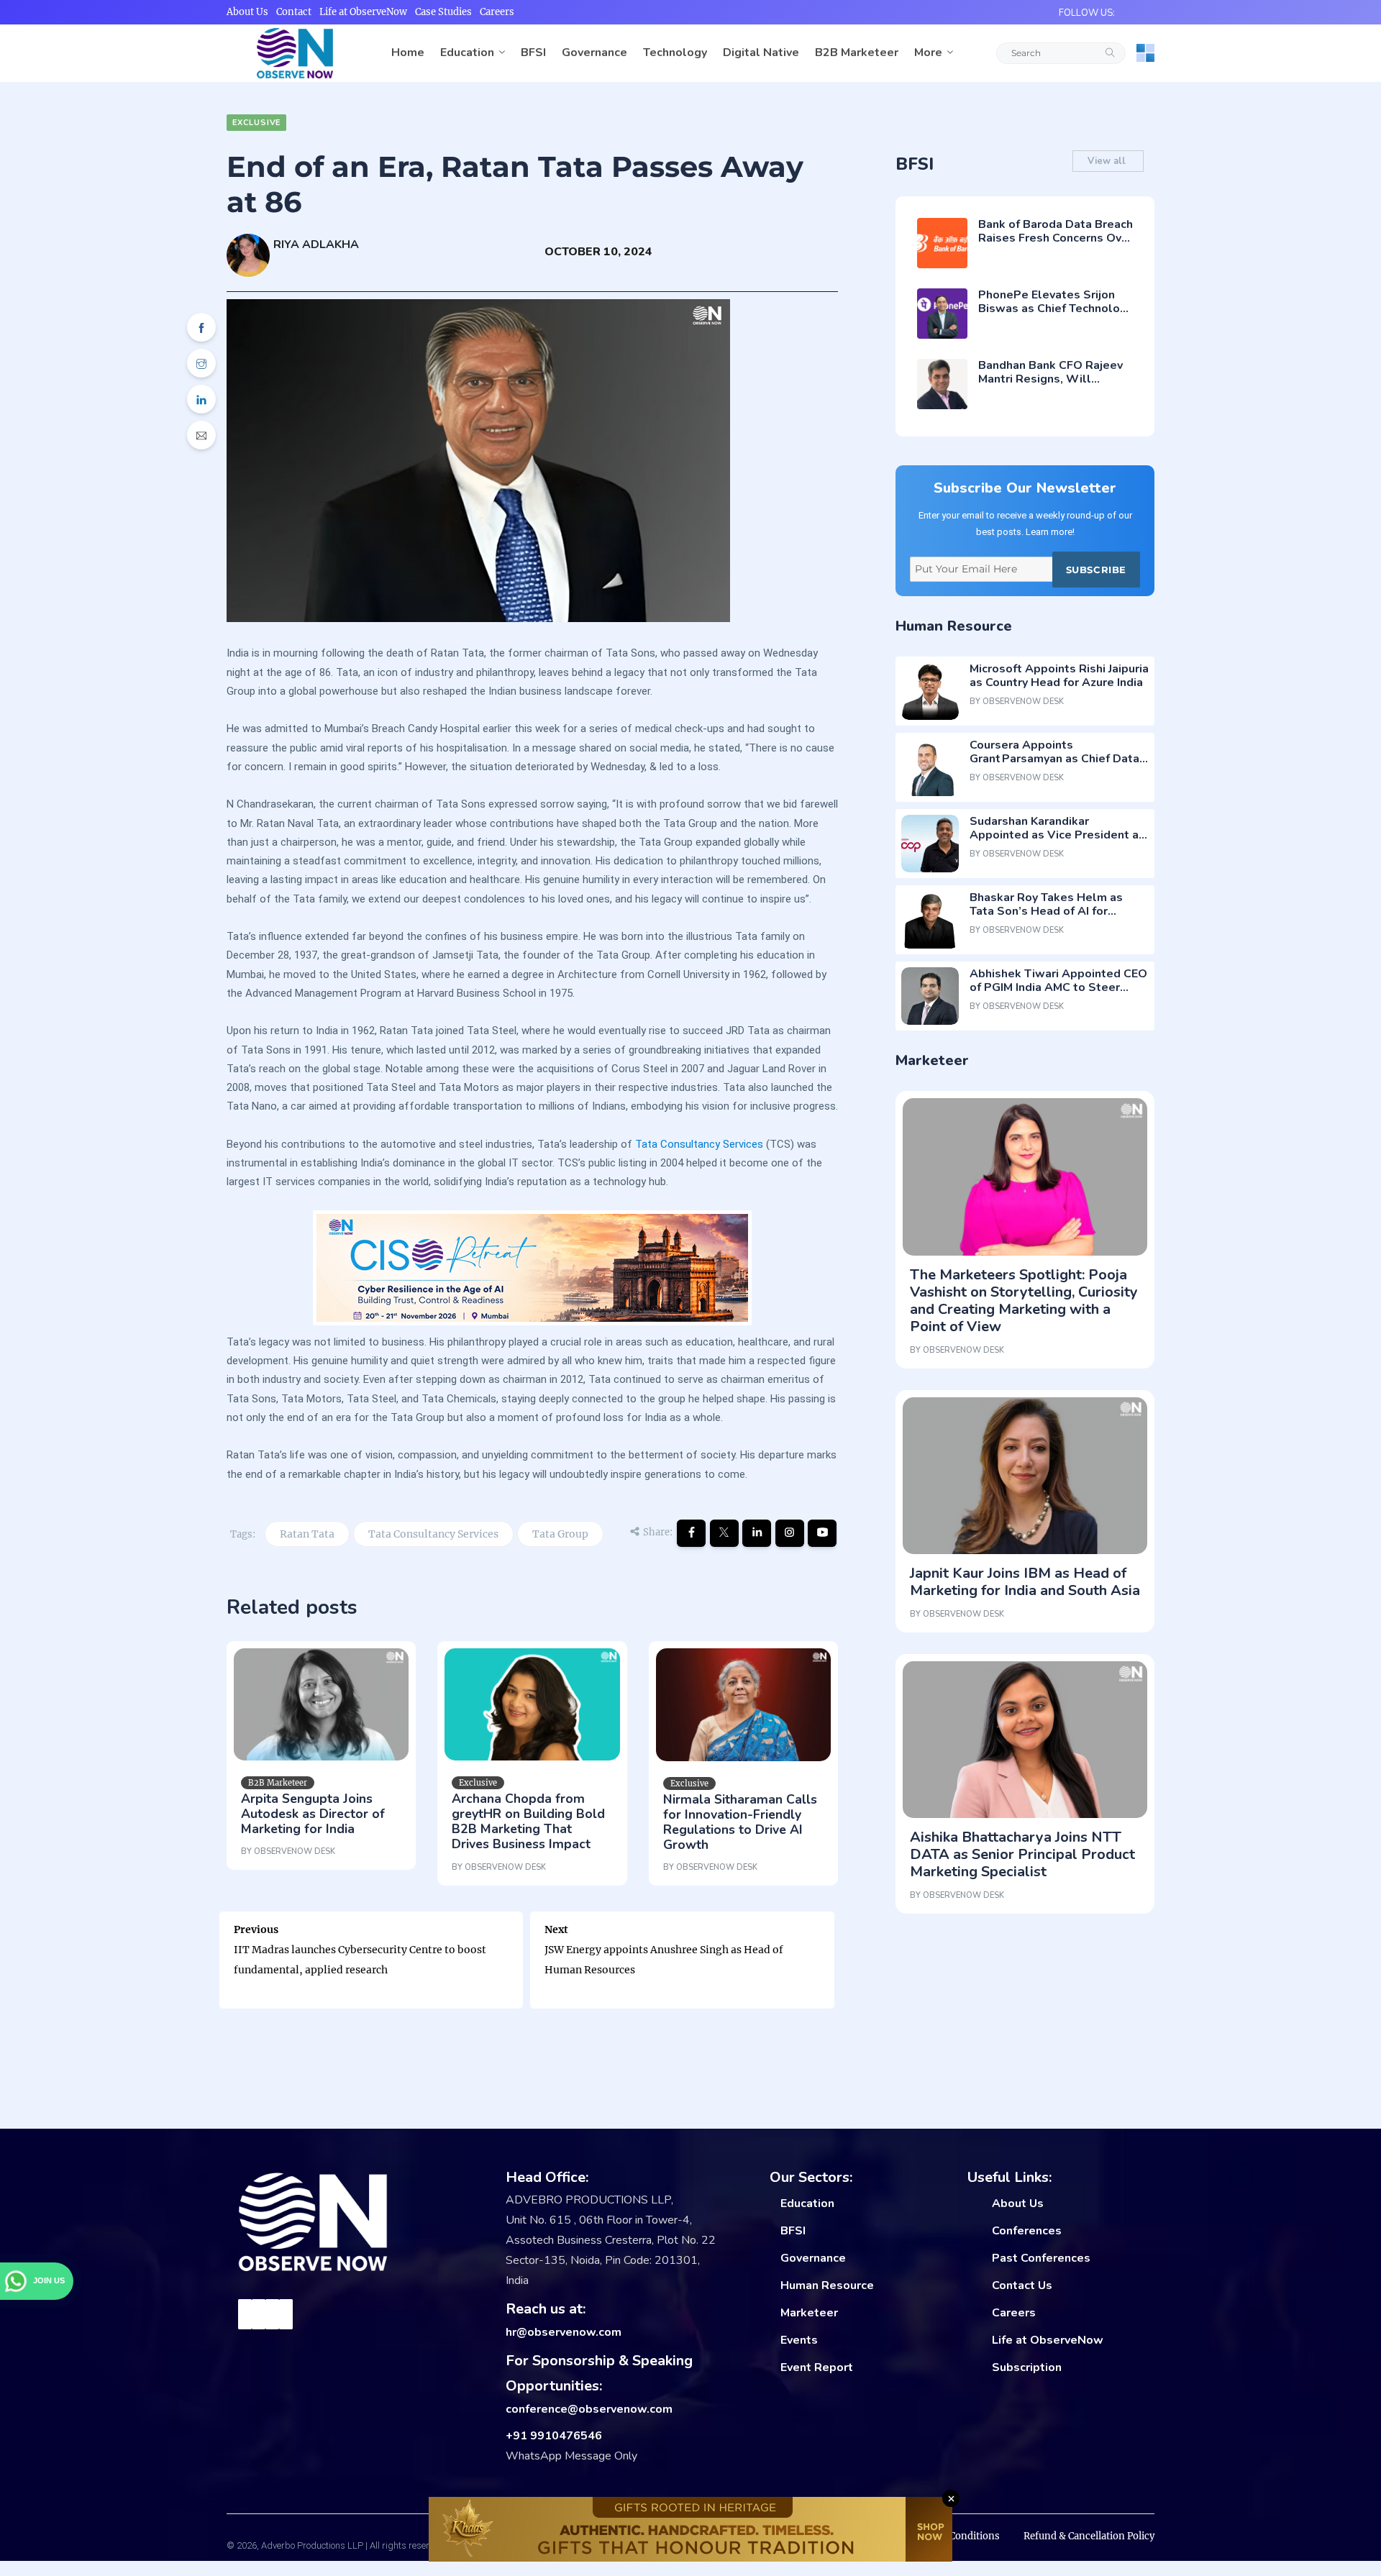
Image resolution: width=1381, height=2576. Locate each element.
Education (467, 52)
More (928, 52)
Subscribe (1096, 570)
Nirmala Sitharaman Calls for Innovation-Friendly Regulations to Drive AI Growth (740, 1822)
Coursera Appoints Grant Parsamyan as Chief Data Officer (1054, 759)
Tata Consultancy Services (699, 1144)
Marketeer (809, 2313)
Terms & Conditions (954, 2536)
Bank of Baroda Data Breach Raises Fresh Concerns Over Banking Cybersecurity (1056, 238)
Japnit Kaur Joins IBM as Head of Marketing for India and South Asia (1025, 1582)
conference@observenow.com (589, 2409)
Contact (294, 12)
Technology (675, 52)
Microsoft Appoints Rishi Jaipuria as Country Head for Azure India (1059, 676)
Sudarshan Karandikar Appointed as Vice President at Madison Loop (1057, 835)
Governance (594, 52)
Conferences (1027, 2231)
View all (1108, 161)
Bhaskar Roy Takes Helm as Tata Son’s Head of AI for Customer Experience (1046, 911)
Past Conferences (1041, 2258)
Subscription (1027, 2367)
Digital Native (761, 52)
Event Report (817, 2367)
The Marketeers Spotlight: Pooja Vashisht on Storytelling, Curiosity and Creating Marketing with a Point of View (1024, 1301)
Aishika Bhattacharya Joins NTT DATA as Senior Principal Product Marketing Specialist (1022, 1854)
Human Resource (827, 2285)
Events (799, 2340)
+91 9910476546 (554, 2436)
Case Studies (443, 12)
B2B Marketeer (857, 52)
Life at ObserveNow (363, 12)
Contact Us (1022, 2285)
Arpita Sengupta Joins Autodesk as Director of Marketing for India (313, 1814)
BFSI (533, 52)
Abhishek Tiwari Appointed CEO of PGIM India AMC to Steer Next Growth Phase (1058, 987)
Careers (497, 12)
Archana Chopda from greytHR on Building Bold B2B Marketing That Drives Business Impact (528, 1821)
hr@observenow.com (564, 2332)
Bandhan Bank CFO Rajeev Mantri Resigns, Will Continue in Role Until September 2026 (1050, 386)
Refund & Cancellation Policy (1089, 2536)
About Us (247, 12)
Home (408, 52)
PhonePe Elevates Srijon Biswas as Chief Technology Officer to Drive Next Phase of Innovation (1056, 316)
